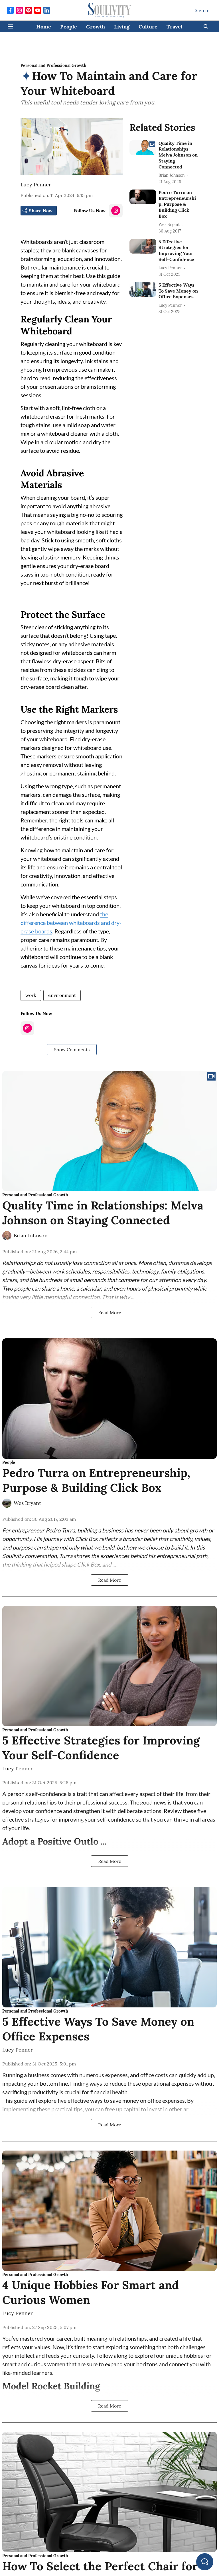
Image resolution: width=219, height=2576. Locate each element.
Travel (175, 27)
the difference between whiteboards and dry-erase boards (71, 923)
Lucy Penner (36, 185)
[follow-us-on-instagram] (116, 211)
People (69, 27)
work (31, 995)
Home (44, 27)
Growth (96, 27)
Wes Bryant (27, 1503)
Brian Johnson (31, 1235)
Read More (110, 1312)
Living (122, 27)
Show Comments (72, 1050)
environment (62, 995)
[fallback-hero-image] (143, 148)
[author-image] (7, 1236)
